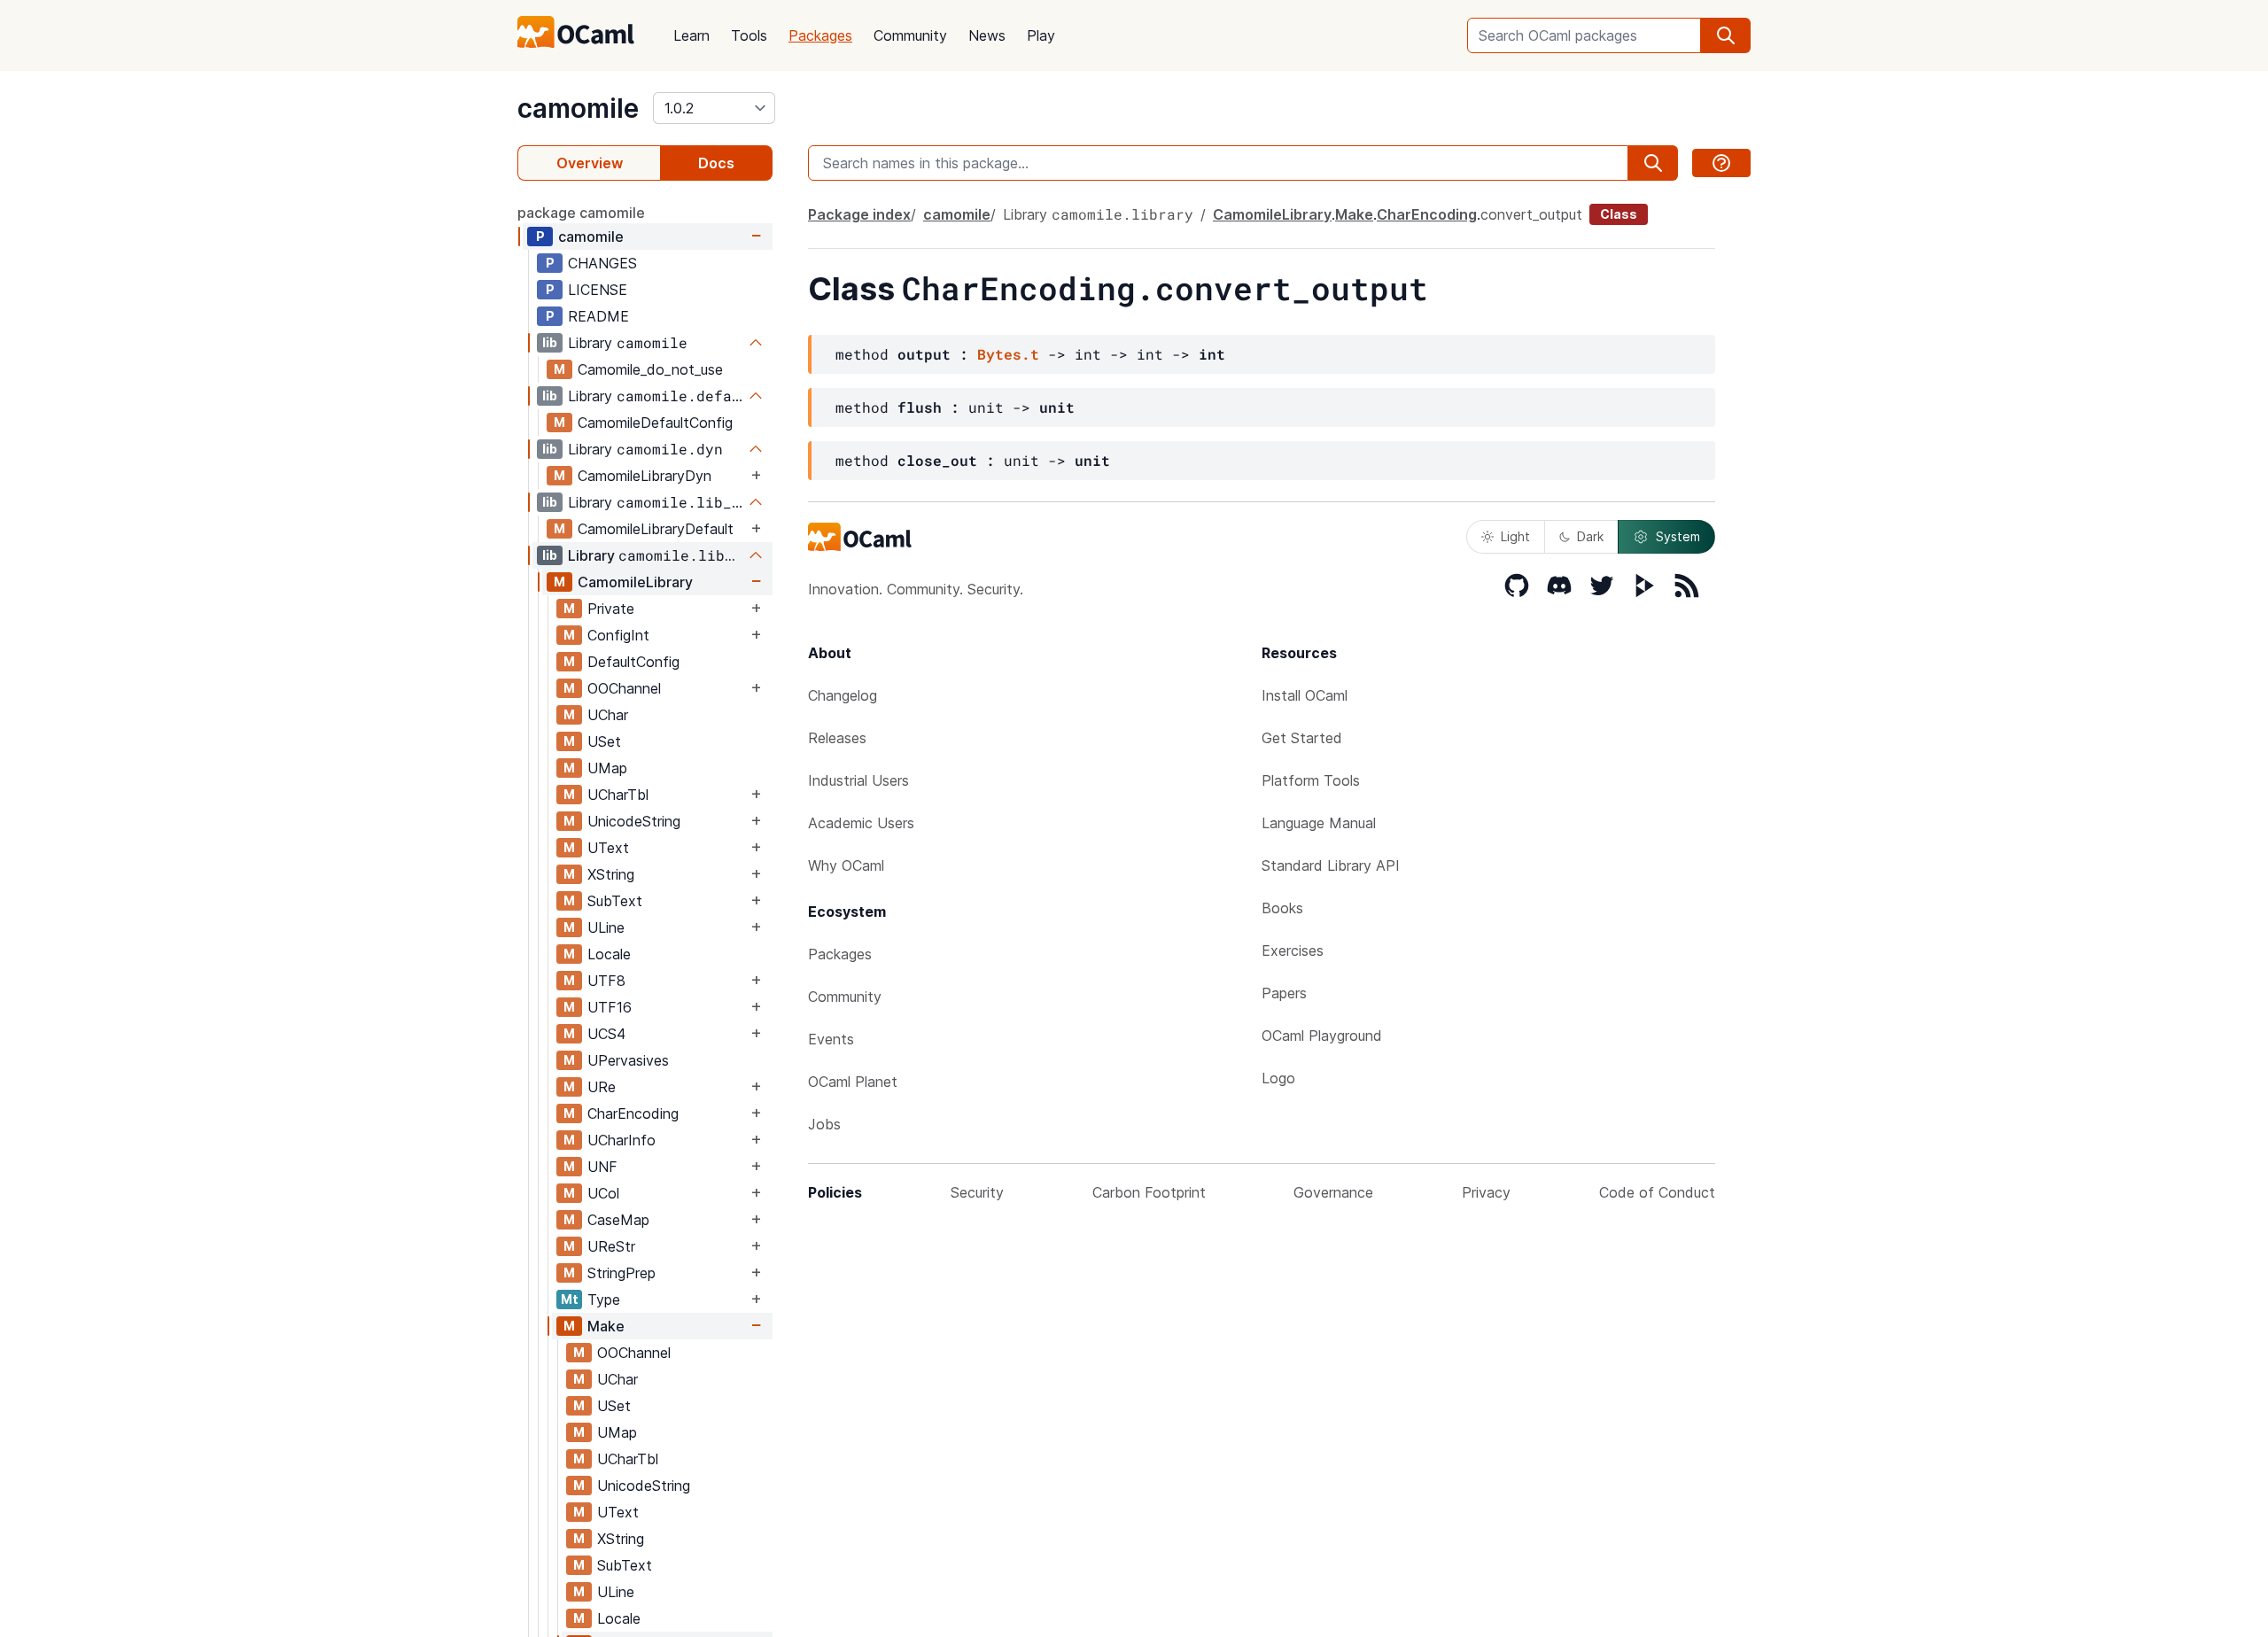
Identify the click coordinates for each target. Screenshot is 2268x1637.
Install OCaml (1305, 695)
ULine (606, 927)
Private (611, 609)
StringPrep (621, 1273)
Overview (590, 163)
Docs (716, 163)
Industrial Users (858, 780)
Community (910, 35)
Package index (859, 214)
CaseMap (618, 1220)
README (598, 316)
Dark (1590, 536)
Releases (837, 738)
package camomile (581, 213)
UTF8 (606, 981)
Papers (1284, 993)
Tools (749, 35)
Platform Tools (1311, 780)
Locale (609, 954)
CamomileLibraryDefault (656, 529)
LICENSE (598, 290)
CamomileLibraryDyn (645, 476)
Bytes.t (1008, 354)
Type (604, 1300)
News (987, 35)
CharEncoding (633, 1113)
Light (1515, 536)
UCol (603, 1193)
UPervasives (628, 1060)
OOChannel (624, 688)
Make (606, 1326)
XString (611, 874)
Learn (691, 35)
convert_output (1531, 214)
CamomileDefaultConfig (655, 423)
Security (977, 1192)
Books (1282, 908)
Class (1619, 214)
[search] (1726, 35)
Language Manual (1319, 823)
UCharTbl (618, 795)
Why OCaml (846, 865)
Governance (1333, 1192)
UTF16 (610, 1007)
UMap (607, 768)
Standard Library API (1331, 865)
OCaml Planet (853, 1082)
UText (608, 848)
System (1678, 536)
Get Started (1302, 738)
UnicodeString (634, 821)
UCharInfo (621, 1140)
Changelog (843, 695)
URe (602, 1087)
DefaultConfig (633, 662)
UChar (608, 715)
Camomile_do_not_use (650, 369)
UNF (602, 1167)
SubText (615, 901)
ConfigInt (618, 635)
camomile (578, 108)
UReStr (611, 1246)
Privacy (1486, 1192)
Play (1041, 35)
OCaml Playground (1322, 1036)
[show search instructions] (1721, 163)
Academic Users (861, 823)
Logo (1278, 1078)
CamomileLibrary (635, 582)
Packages (820, 35)
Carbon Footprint (1149, 1192)
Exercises (1293, 950)
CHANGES (602, 263)
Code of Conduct (1657, 1192)
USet (604, 741)
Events (831, 1039)
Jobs (824, 1124)
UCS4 (606, 1034)
